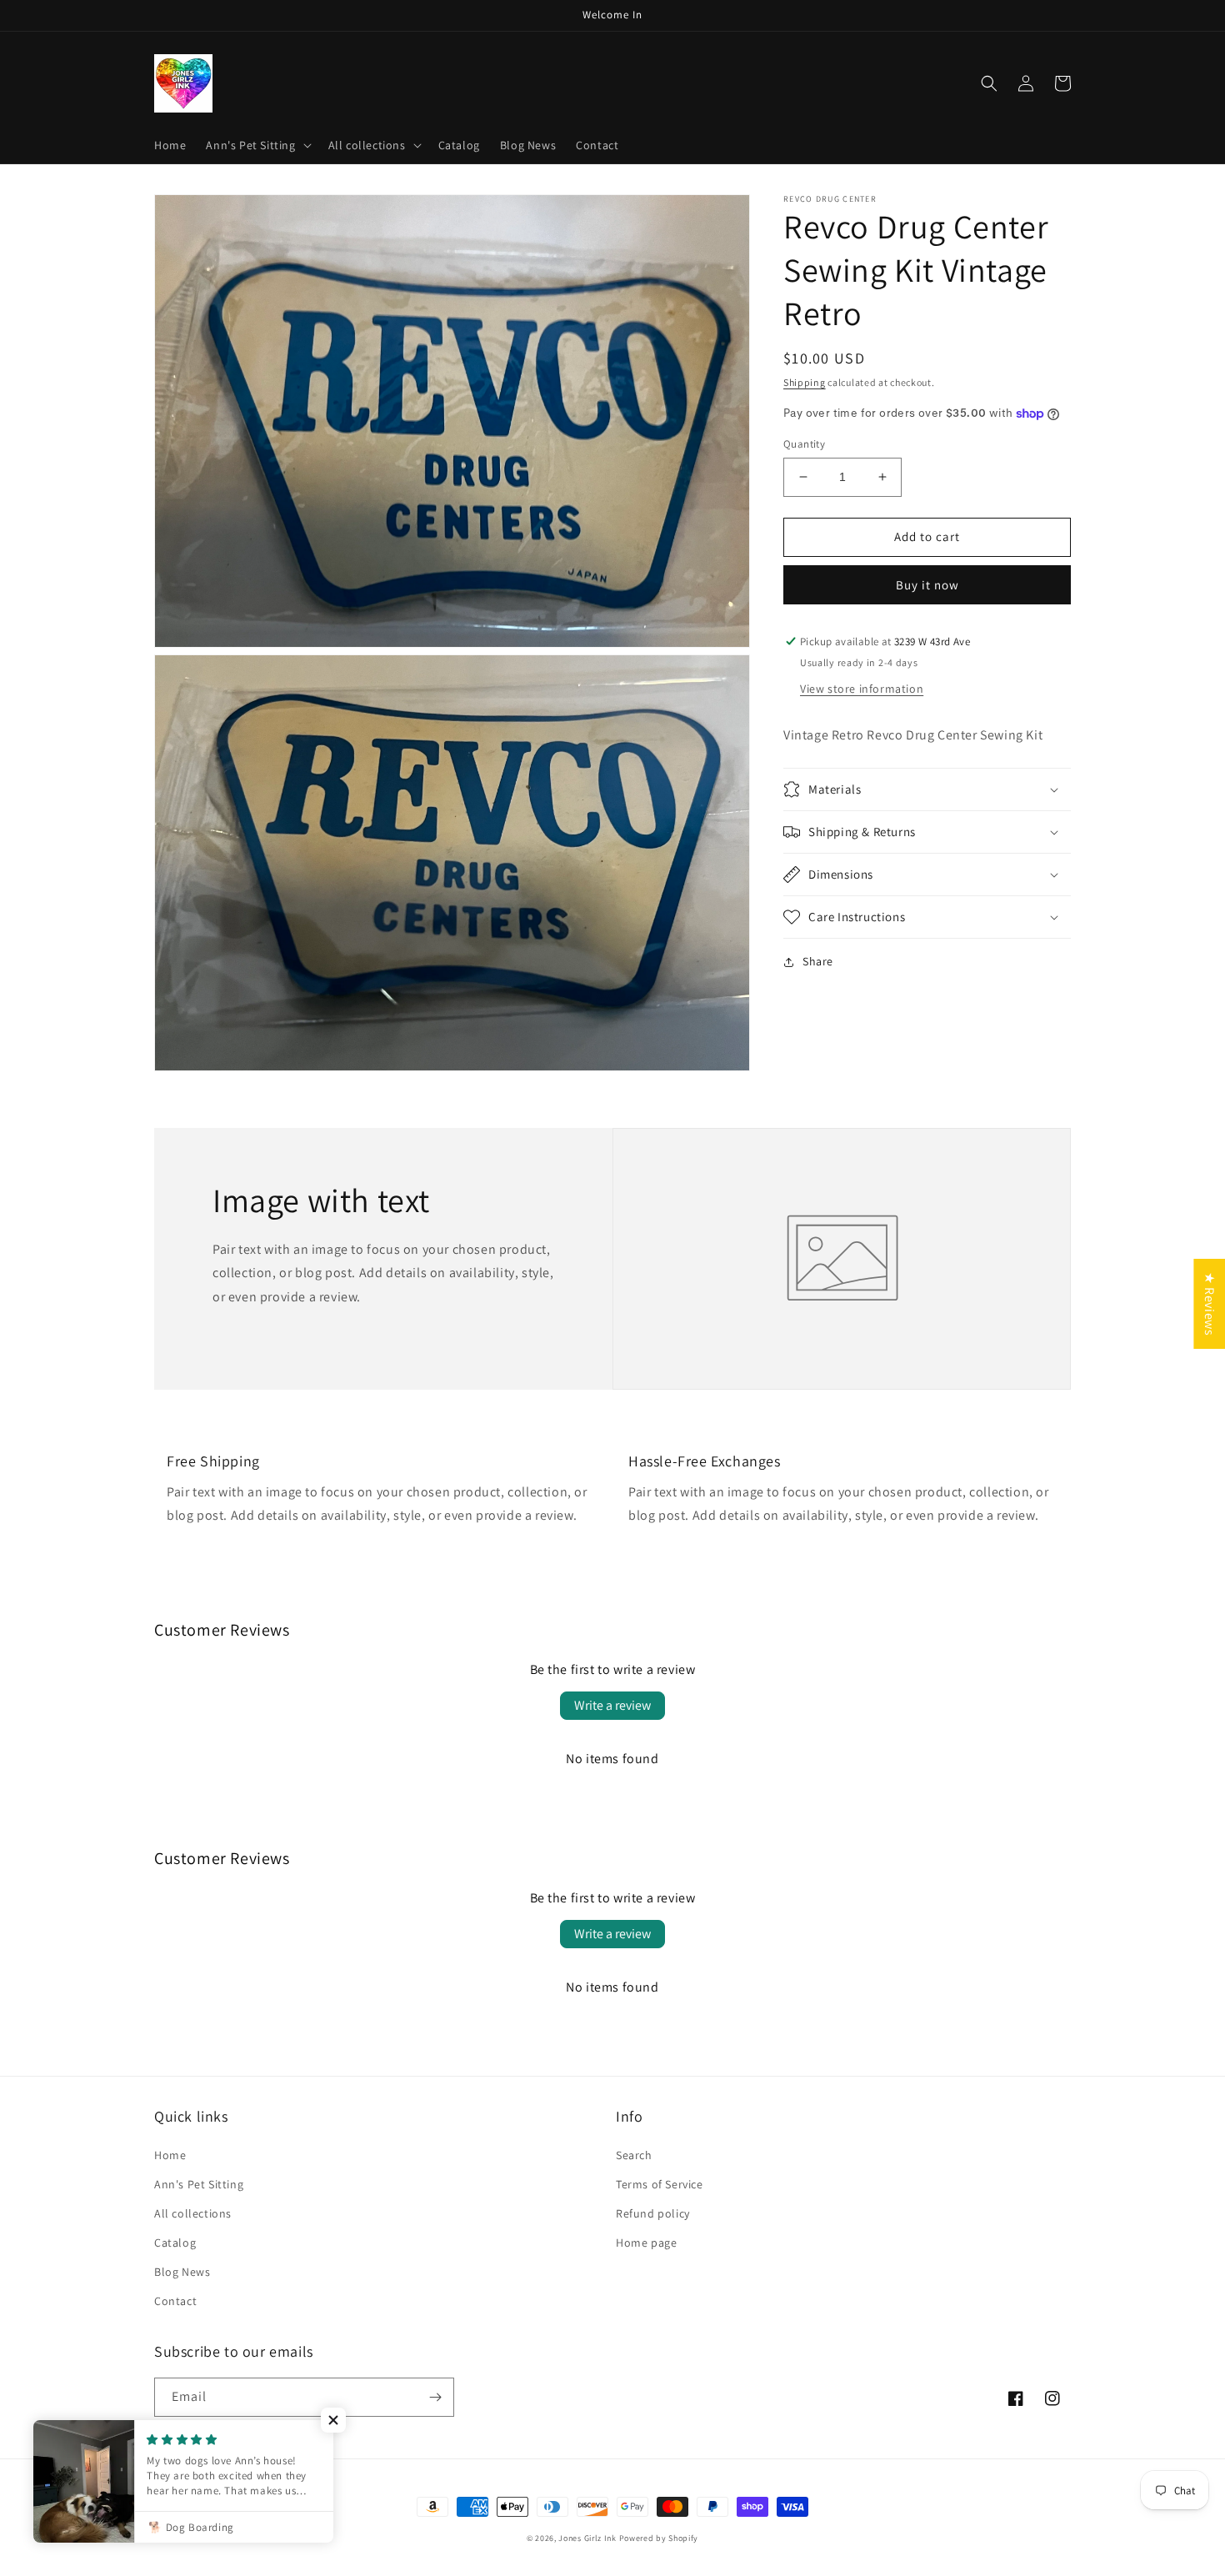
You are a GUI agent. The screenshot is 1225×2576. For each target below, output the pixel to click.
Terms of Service (660, 2184)
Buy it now (927, 585)
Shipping (805, 382)
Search (634, 2155)
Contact (175, 2301)
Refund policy (653, 2213)
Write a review (612, 1705)
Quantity (804, 444)
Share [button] (818, 961)
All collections (193, 2213)
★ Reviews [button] (1210, 1304)
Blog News (182, 2272)
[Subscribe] (435, 2397)
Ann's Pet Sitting (199, 2184)
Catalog (175, 2243)
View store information (862, 689)
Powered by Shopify (659, 2538)
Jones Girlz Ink (587, 2538)
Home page (646, 2243)
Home (170, 2155)
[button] (257, 145)
